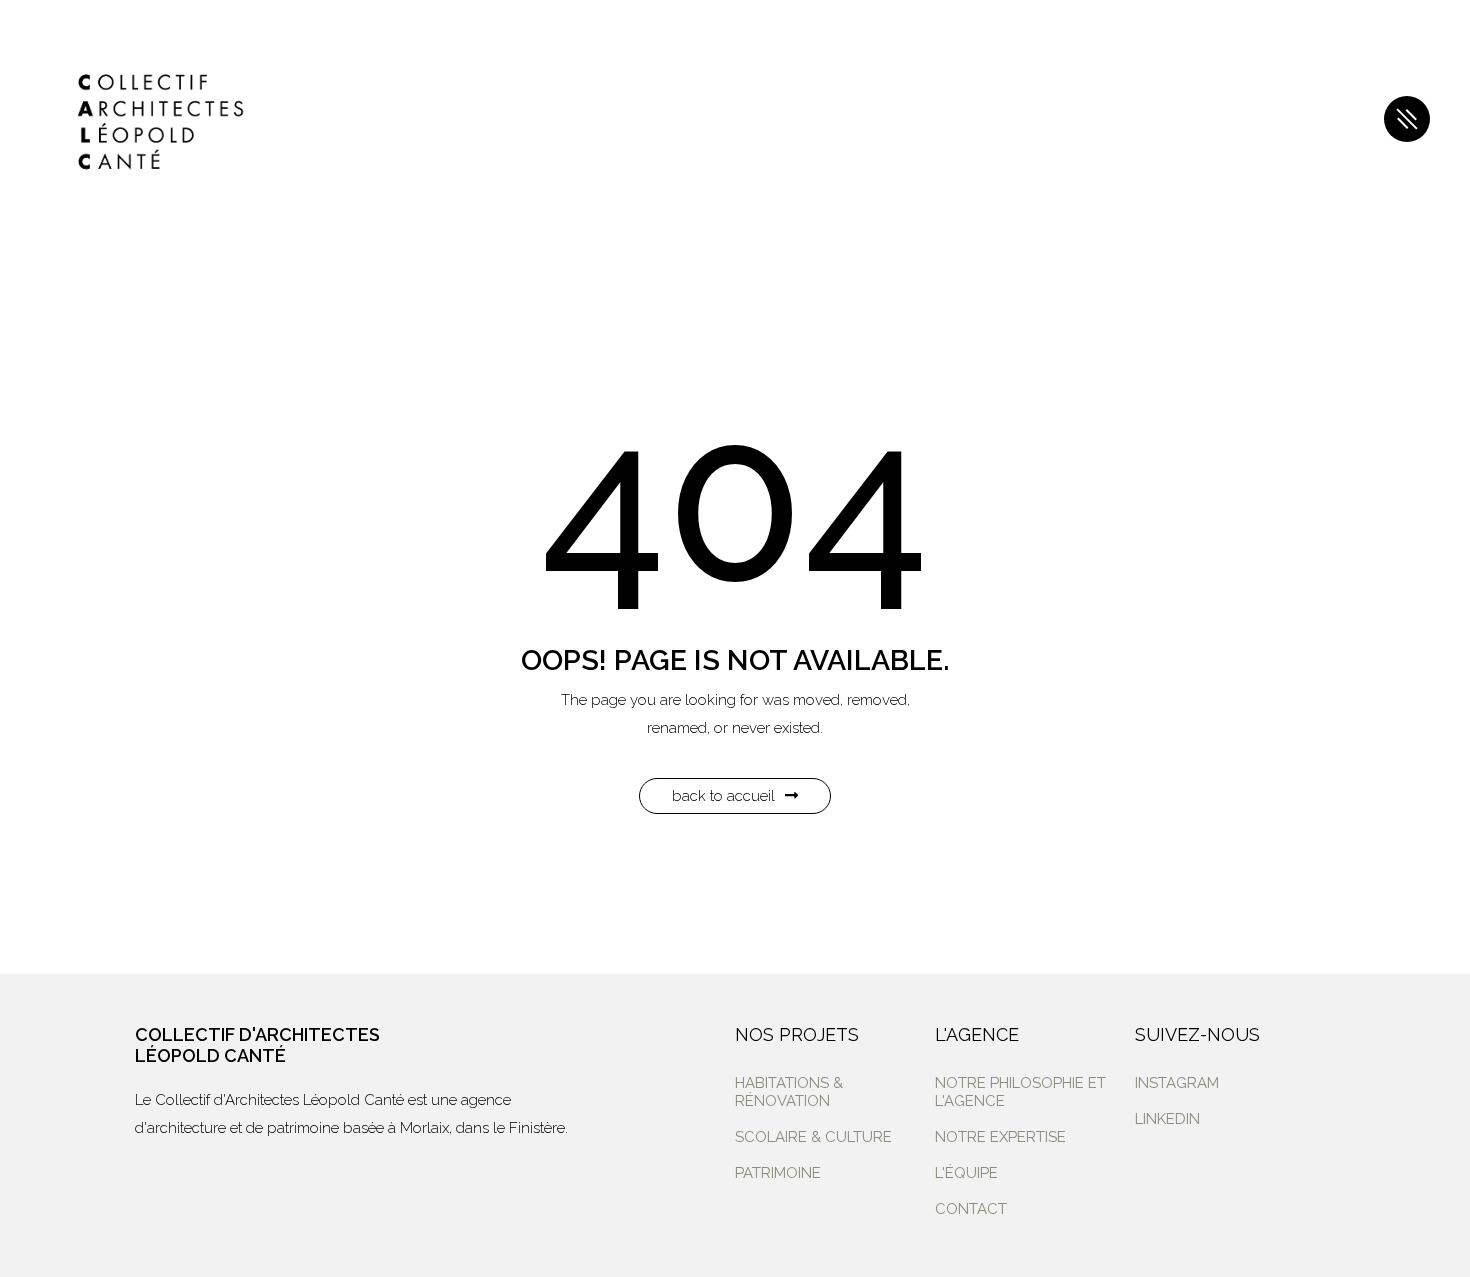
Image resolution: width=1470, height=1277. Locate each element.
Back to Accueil (723, 796)
